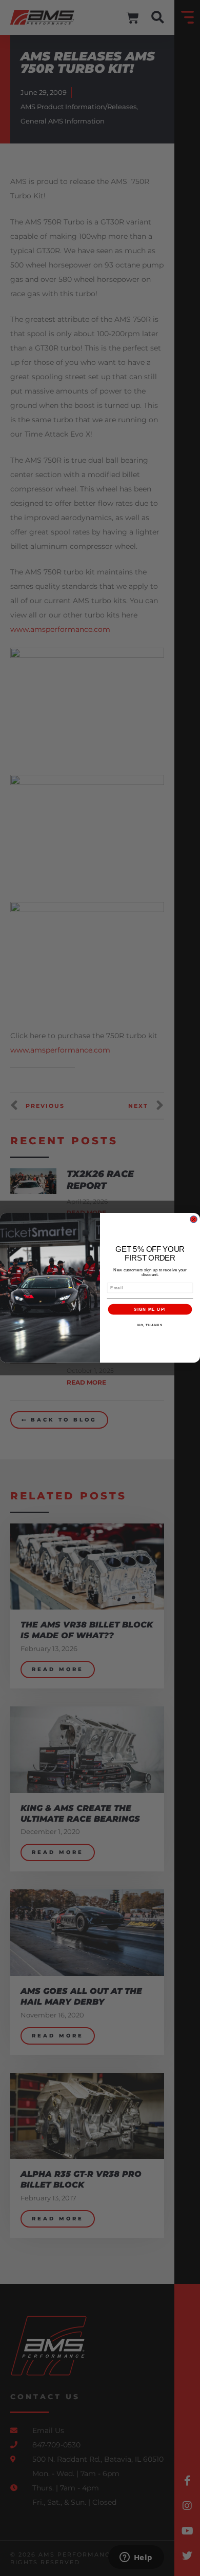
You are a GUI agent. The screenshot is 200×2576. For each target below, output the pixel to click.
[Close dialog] (194, 1219)
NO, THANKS (150, 1325)
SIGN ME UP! (150, 1310)
